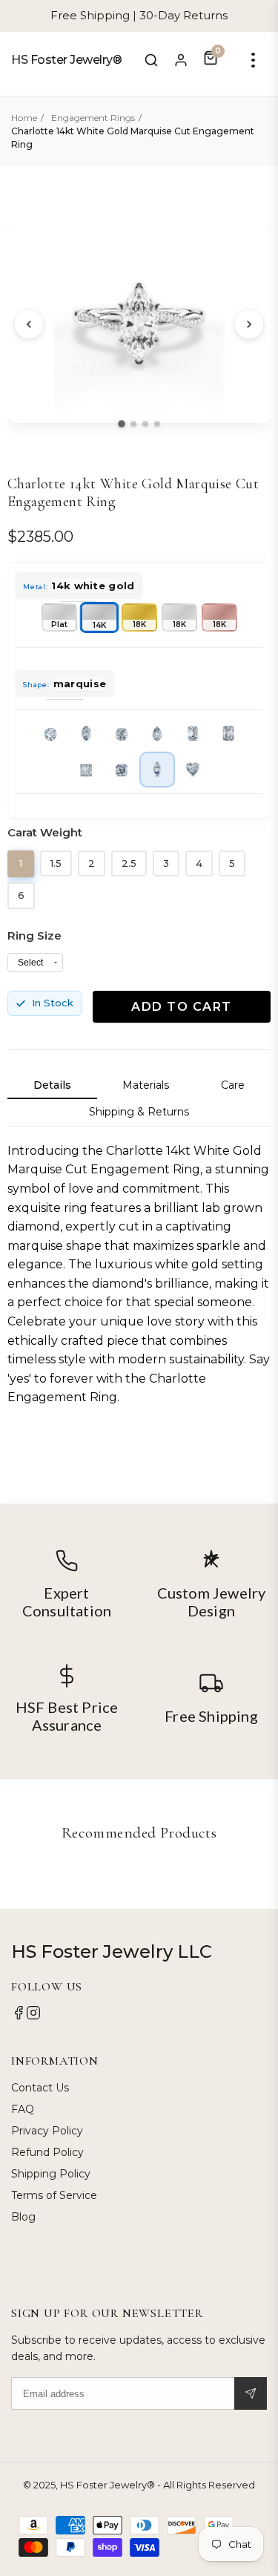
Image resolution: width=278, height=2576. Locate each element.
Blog (23, 2217)
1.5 (56, 863)
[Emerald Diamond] (193, 734)
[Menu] (253, 60)
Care (233, 1085)
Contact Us (40, 2088)
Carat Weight (45, 832)
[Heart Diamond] (193, 770)
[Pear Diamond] (157, 734)
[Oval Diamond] (86, 734)
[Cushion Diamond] (122, 734)
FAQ (23, 2109)
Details (52, 1085)
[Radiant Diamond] (228, 734)
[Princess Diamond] (86, 770)
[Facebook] (19, 2016)
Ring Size (34, 935)
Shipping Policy (51, 2174)
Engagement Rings (93, 118)
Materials (146, 1085)
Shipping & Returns (139, 1112)
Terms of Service (54, 2195)
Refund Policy (47, 2152)
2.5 (129, 863)
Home (24, 118)
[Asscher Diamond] (122, 770)
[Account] (181, 60)
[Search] (151, 60)
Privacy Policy (47, 2131)
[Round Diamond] (50, 734)
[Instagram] (33, 2016)
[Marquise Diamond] (156, 770)
